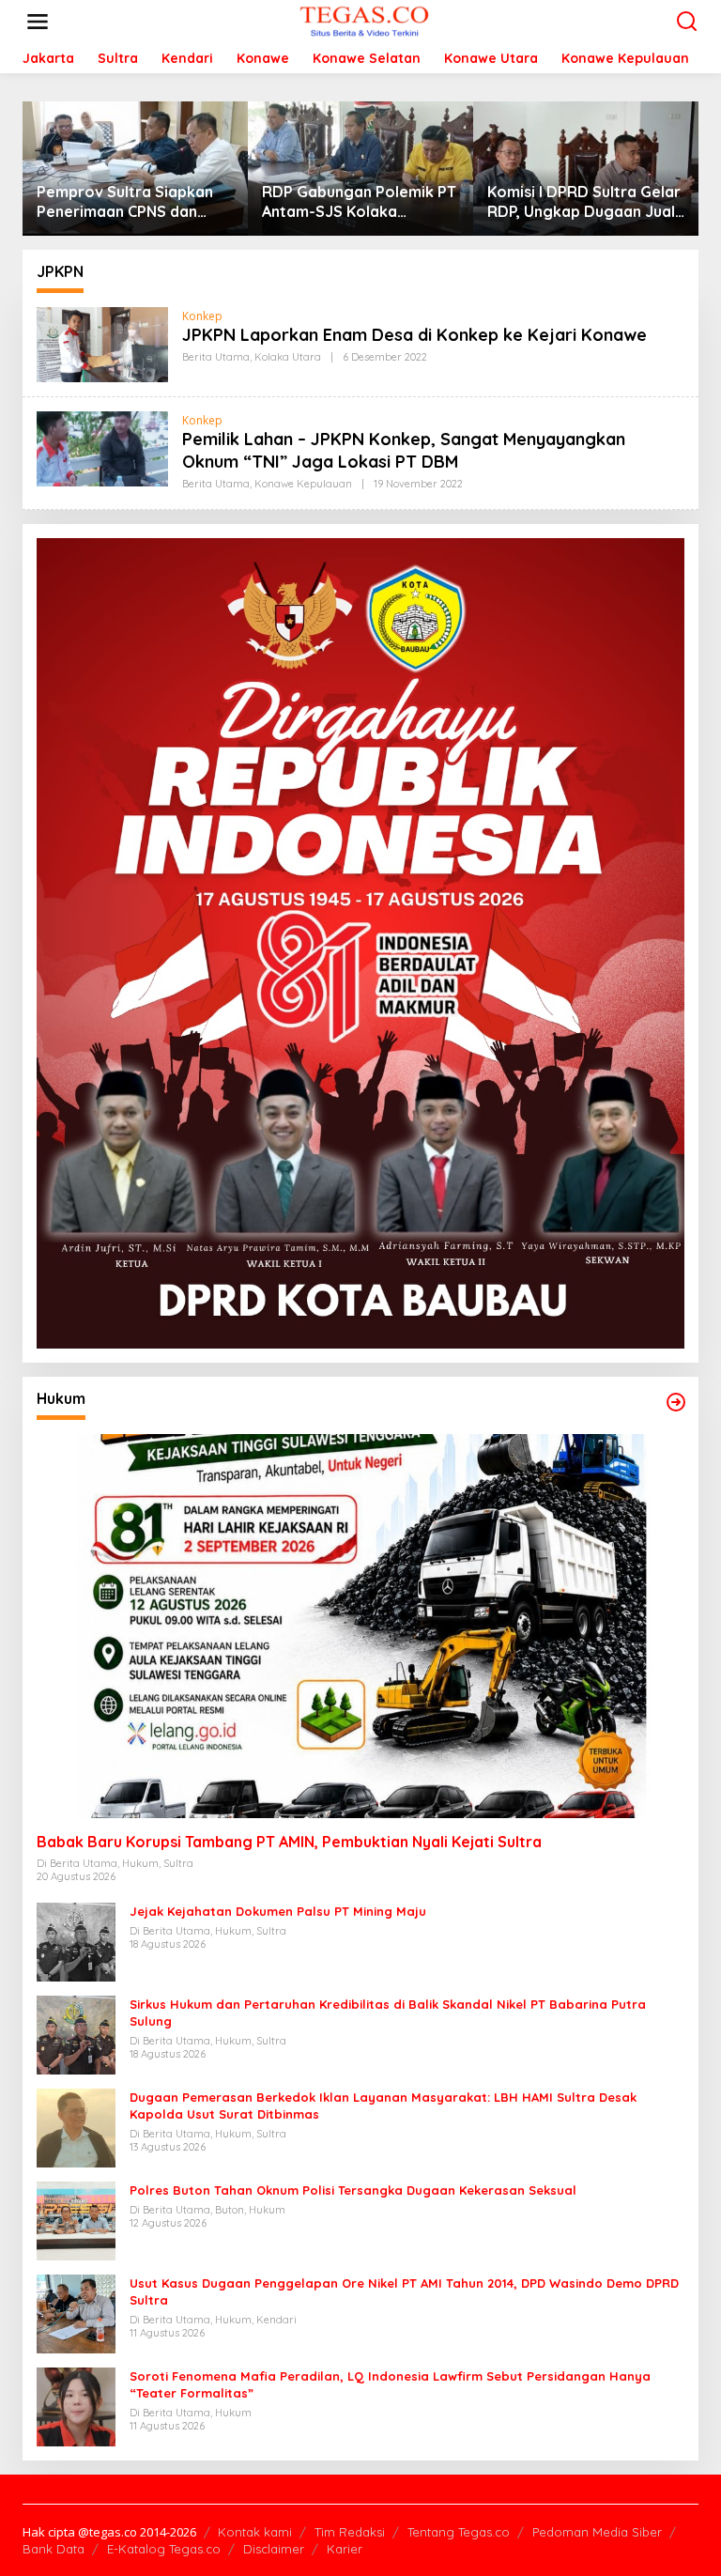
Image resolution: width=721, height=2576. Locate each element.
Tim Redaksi (350, 2532)
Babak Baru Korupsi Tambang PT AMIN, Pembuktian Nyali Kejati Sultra (289, 1842)
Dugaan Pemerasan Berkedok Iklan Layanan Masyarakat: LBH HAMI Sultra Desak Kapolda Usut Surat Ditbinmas (383, 2106)
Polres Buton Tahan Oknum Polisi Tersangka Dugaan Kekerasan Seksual (353, 2190)
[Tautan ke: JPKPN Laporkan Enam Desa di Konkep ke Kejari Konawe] (102, 343)
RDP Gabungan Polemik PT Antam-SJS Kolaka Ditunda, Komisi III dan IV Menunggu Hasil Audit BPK (359, 202)
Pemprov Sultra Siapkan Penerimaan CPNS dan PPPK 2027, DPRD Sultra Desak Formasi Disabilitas (131, 202)
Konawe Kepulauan (303, 484)
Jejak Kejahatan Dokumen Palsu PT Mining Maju (278, 1911)
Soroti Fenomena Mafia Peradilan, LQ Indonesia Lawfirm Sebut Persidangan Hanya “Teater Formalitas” (390, 2384)
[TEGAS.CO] (364, 20)
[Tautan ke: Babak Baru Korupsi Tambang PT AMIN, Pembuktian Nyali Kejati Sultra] (360, 1626)
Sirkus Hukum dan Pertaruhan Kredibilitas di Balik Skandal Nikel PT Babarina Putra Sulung (388, 2013)
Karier (345, 2549)
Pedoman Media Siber (597, 2532)
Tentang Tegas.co (459, 2532)
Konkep (202, 316)
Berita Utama (216, 357)
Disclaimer (274, 2549)
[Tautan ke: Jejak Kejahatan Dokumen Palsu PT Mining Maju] (76, 1940)
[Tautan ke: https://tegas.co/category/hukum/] (676, 1402)
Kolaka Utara (288, 357)
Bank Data (54, 2549)
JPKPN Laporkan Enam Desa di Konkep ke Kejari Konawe (414, 335)
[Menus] (38, 22)
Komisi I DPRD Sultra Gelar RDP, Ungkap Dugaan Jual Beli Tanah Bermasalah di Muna (584, 202)
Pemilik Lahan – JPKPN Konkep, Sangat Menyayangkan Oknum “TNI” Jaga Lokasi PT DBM (404, 450)
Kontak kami (255, 2532)
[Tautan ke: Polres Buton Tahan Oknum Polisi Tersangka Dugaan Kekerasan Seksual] (76, 2219)
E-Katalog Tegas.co (164, 2549)
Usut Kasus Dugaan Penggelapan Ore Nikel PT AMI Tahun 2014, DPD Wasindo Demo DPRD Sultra (404, 2291)
